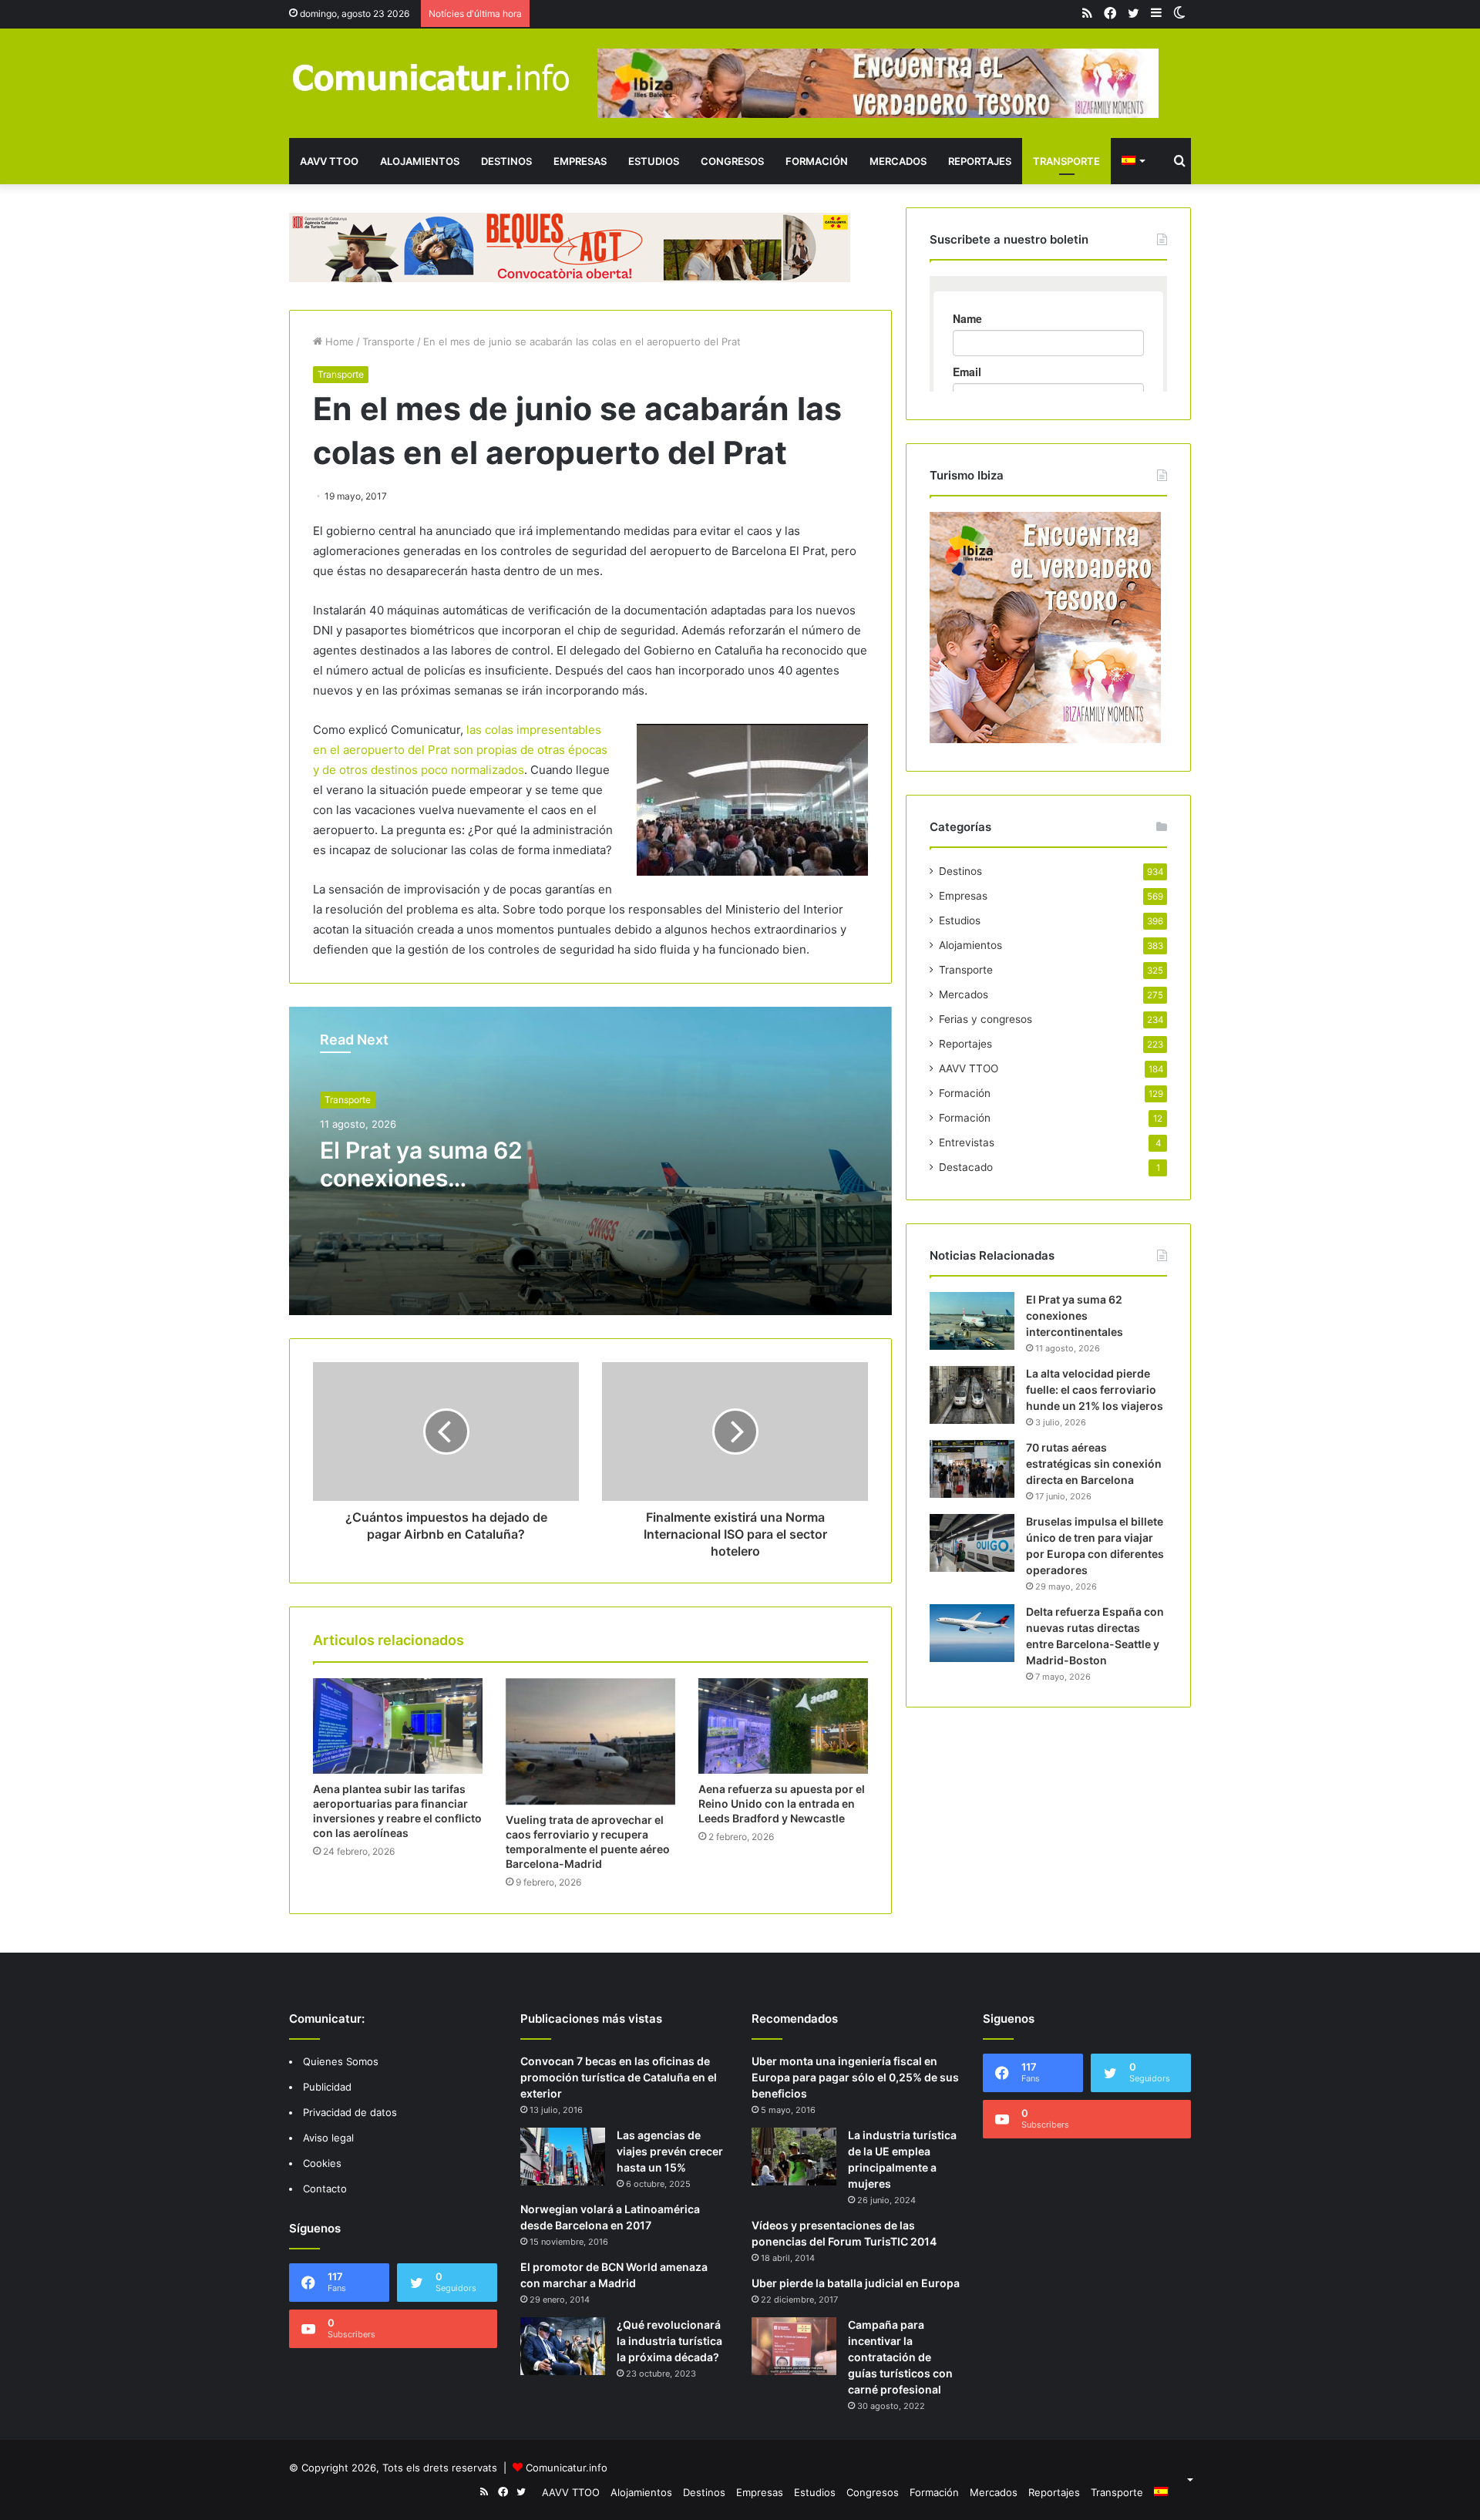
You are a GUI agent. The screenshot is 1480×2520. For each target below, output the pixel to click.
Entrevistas (967, 1142)
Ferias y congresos (986, 1019)
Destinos (506, 161)
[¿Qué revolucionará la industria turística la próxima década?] (563, 2346)
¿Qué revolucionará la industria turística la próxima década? (669, 2341)
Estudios (654, 161)
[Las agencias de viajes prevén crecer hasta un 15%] (563, 2157)
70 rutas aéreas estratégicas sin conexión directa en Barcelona (1094, 1464)
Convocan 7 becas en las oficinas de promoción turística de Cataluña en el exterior (619, 2077)
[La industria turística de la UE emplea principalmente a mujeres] (794, 2157)
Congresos (732, 161)
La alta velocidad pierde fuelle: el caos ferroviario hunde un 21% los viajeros (1095, 1390)
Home (338, 341)
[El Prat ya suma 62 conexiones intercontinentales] (972, 1321)
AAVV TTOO (329, 161)
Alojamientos (420, 161)
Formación (817, 161)
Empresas (580, 161)
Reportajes (980, 161)
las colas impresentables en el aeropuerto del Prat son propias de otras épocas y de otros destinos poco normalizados (460, 750)
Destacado (966, 1167)
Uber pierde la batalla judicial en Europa (856, 2283)
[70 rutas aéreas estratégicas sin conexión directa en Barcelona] (972, 1469)
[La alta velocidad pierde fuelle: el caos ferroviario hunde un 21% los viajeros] (972, 1395)
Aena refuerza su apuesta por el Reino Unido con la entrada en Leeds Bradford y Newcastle (782, 1803)
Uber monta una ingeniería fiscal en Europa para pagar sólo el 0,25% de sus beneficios (855, 2077)
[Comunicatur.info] (432, 77)
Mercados (898, 161)
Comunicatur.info (567, 2468)
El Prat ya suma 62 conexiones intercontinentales (421, 1178)
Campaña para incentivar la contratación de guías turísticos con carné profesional (900, 2357)
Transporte (1066, 161)
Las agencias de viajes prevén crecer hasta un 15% (670, 2151)
